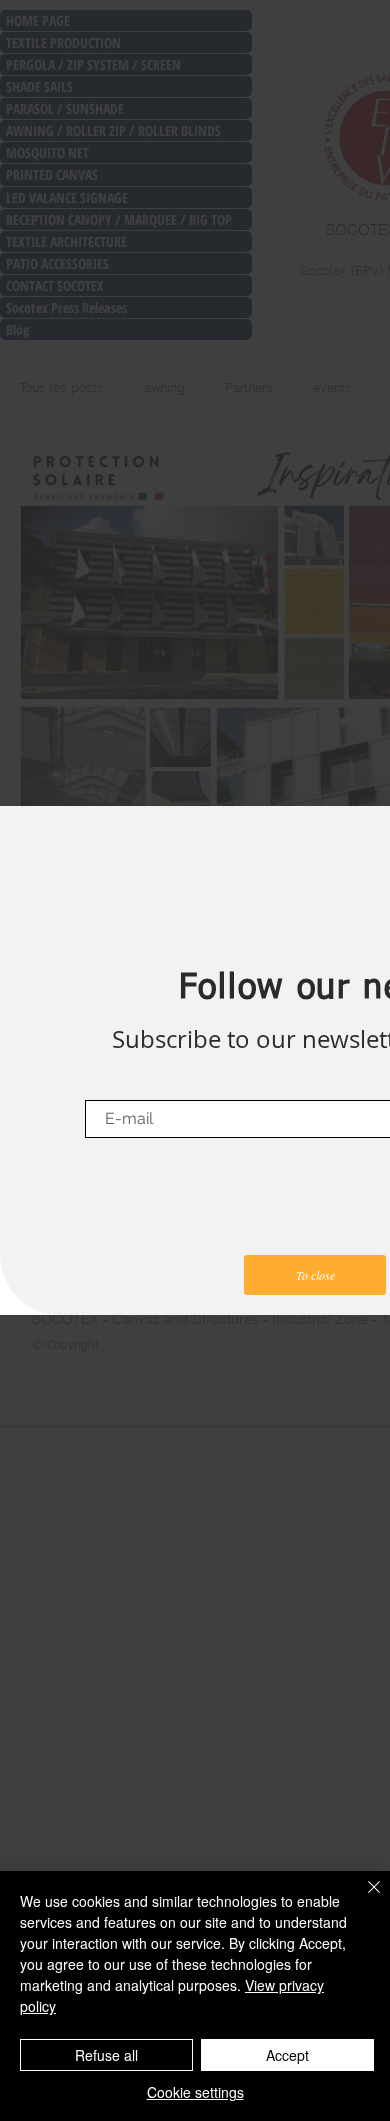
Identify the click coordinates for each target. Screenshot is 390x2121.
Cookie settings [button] (195, 2092)
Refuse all (106, 2055)
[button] (315, 1275)
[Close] (362, 1899)
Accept (287, 2055)
